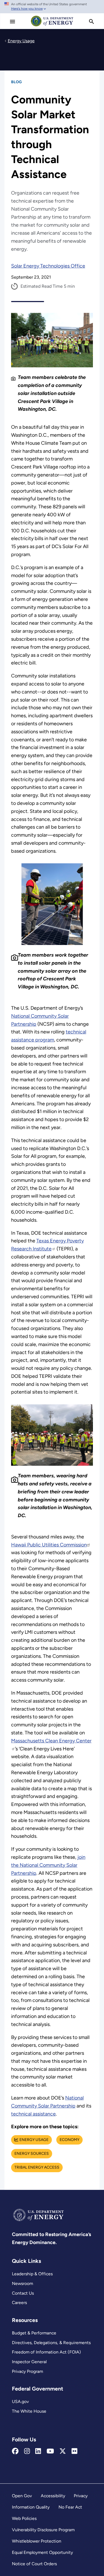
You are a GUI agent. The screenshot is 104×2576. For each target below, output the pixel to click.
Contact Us (23, 2293)
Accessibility (53, 2496)
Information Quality (31, 2507)
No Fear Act (70, 2507)
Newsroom (22, 2283)
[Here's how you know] (52, 7)
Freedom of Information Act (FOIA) (46, 2352)
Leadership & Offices (32, 2274)
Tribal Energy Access (37, 2167)
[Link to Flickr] (74, 2451)
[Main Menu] (12, 22)
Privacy (81, 2496)
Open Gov (22, 2496)
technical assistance (33, 2114)
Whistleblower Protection (37, 2541)
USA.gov (20, 2401)
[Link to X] (63, 2451)
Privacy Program (27, 2371)
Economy (69, 2140)
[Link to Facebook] (15, 2451)
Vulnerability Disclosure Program (43, 2530)
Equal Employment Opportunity (42, 2552)
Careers (19, 2303)
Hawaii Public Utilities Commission (49, 1545)
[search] (92, 22)
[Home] (52, 26)
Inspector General (29, 2362)
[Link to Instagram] (27, 2451)
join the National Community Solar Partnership (48, 1865)
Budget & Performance (34, 2333)
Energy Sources (32, 2154)
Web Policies (24, 2518)
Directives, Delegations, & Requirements (51, 2343)
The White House (29, 2411)
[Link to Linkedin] (38, 2451)
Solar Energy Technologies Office (48, 266)
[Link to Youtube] (50, 2451)
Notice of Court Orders (34, 2564)
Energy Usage (34, 2140)
